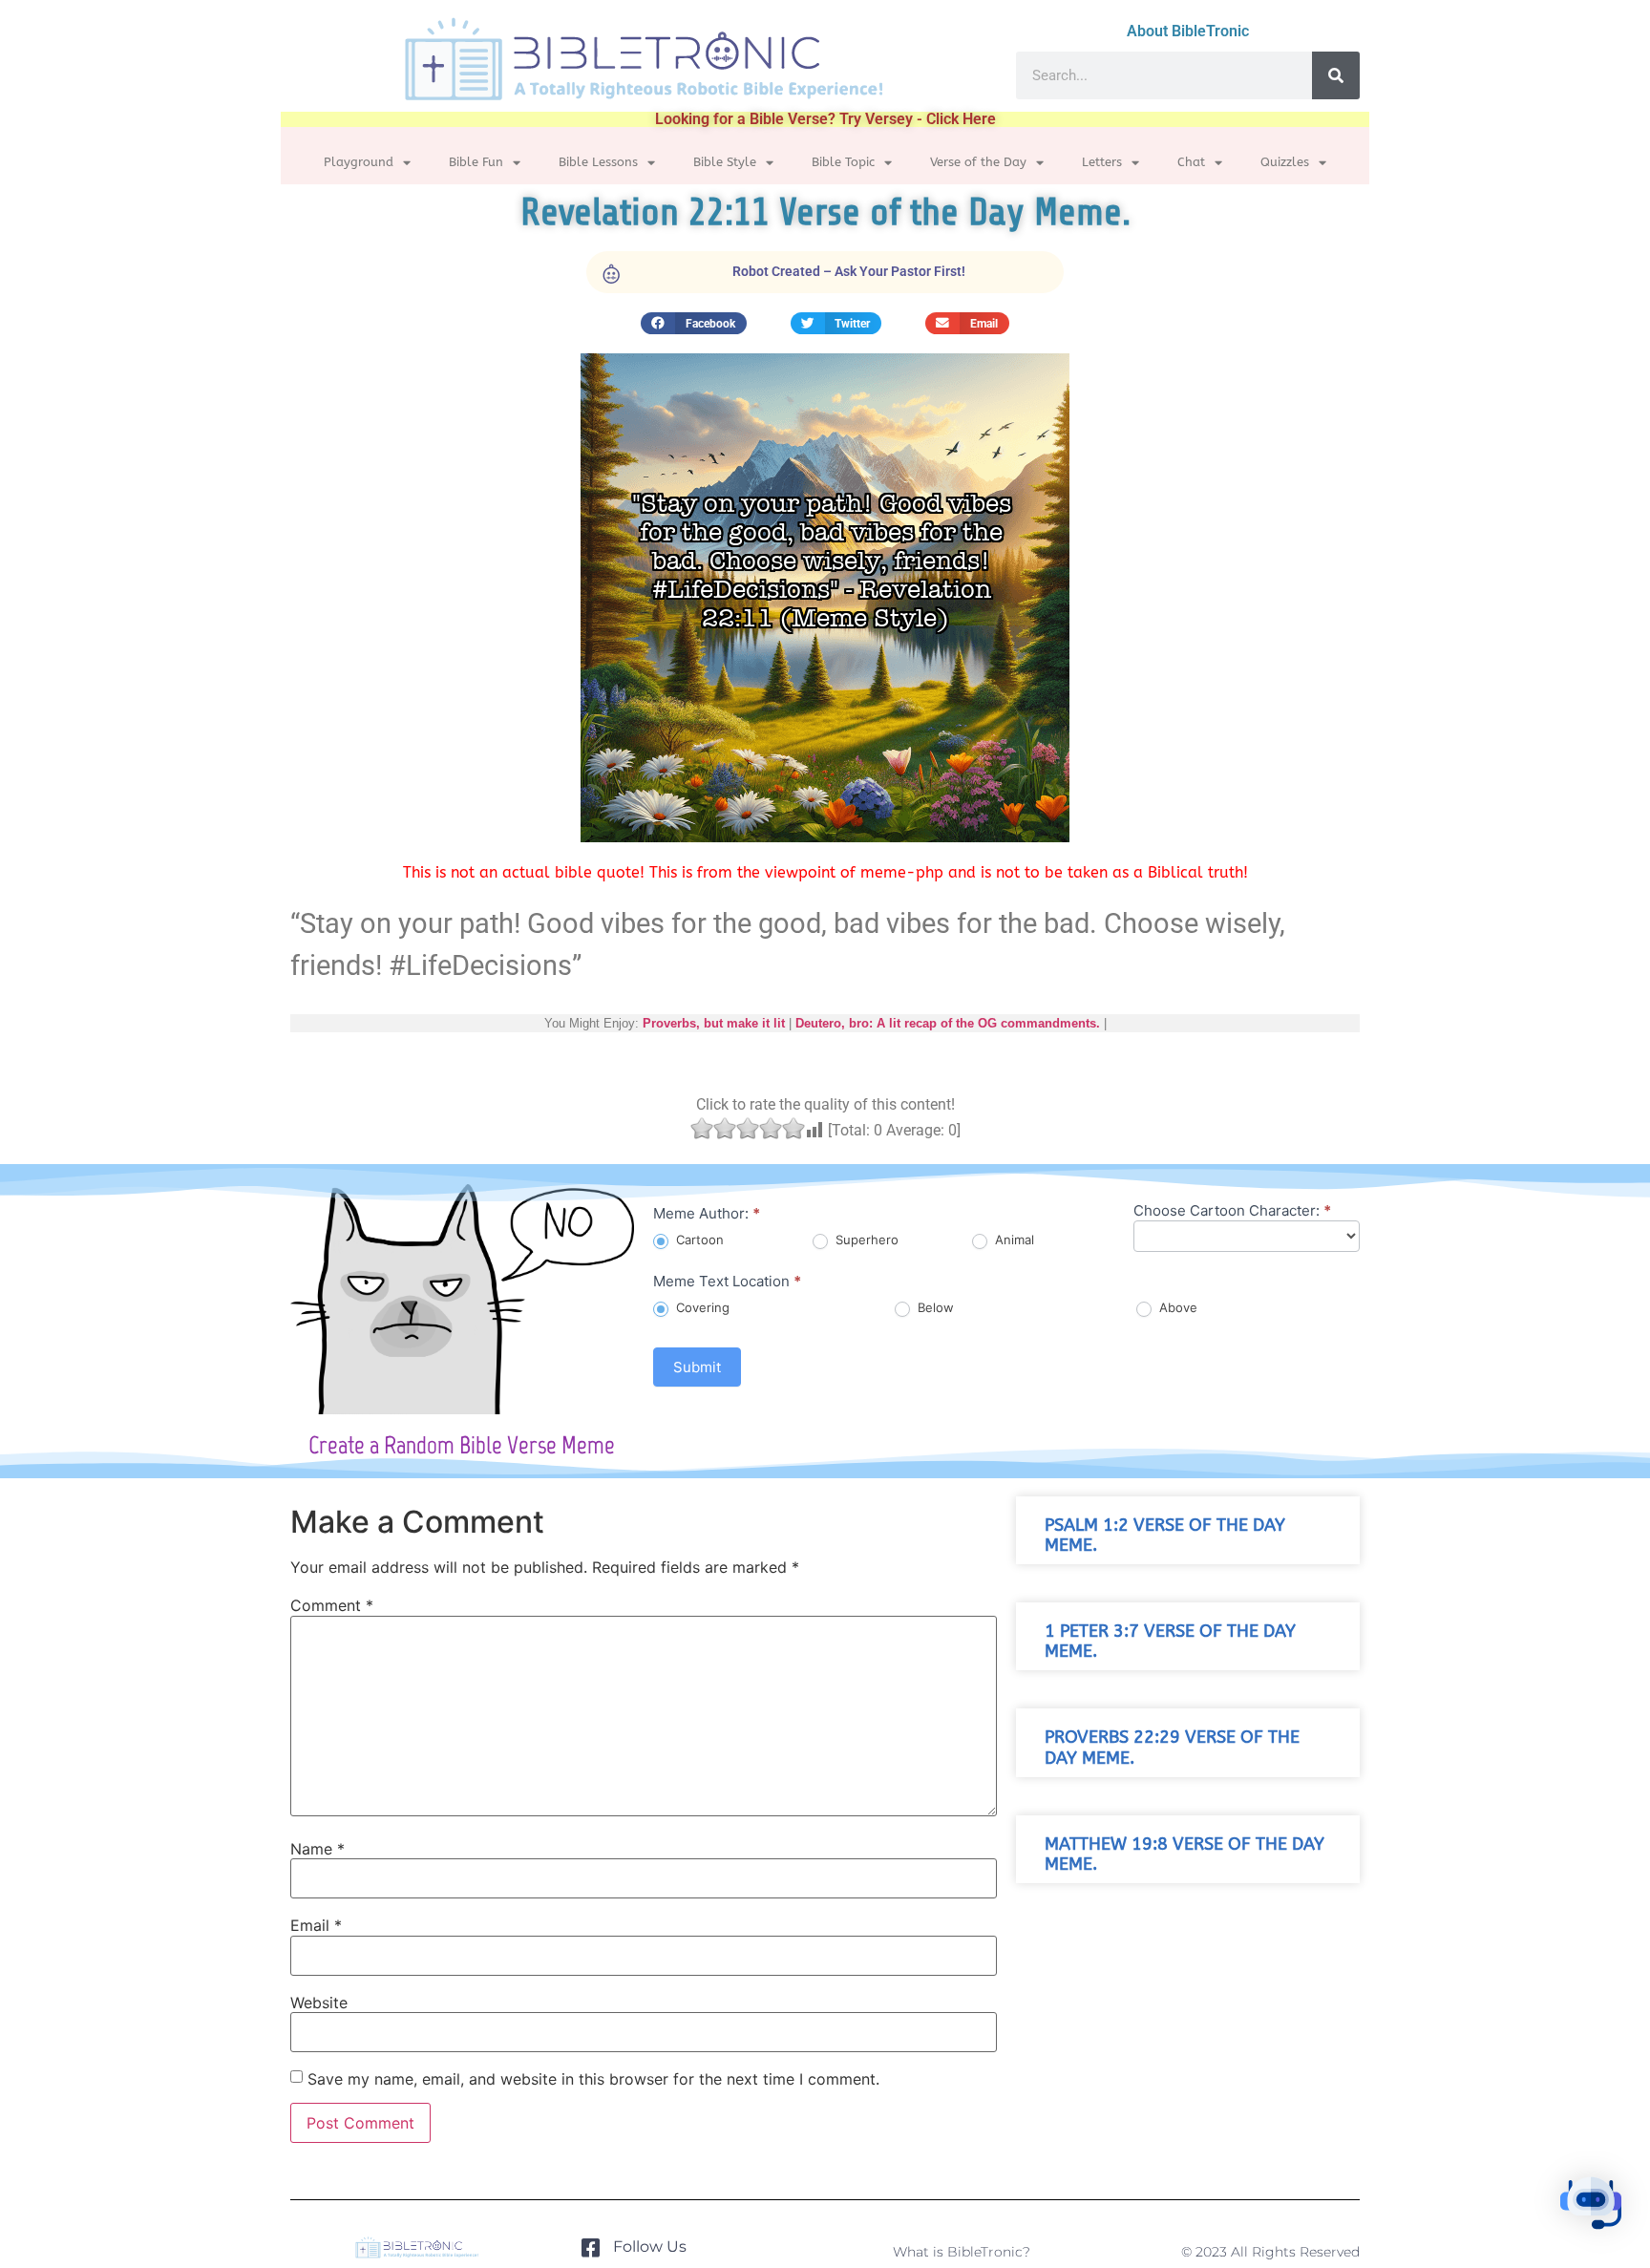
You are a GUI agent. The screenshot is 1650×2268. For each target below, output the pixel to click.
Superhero (865, 1240)
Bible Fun (476, 162)
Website (319, 2003)
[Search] (1336, 75)
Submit (697, 1367)
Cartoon (698, 1240)
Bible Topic (843, 162)
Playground (359, 162)
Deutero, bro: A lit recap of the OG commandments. (948, 1023)
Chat (1191, 162)
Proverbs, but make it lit (714, 1023)
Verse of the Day (978, 162)
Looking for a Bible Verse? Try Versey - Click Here (825, 119)
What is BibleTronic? (962, 2252)
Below (934, 1307)
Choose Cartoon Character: (1232, 1211)
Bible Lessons (598, 162)
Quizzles (1285, 162)
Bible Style (725, 162)
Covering (701, 1307)
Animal (1013, 1240)
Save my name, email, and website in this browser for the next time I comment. (593, 2079)
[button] (694, 323)
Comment (332, 1605)
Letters (1102, 162)
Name (317, 1849)
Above (1176, 1307)
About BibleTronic (1188, 31)
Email (316, 1925)
